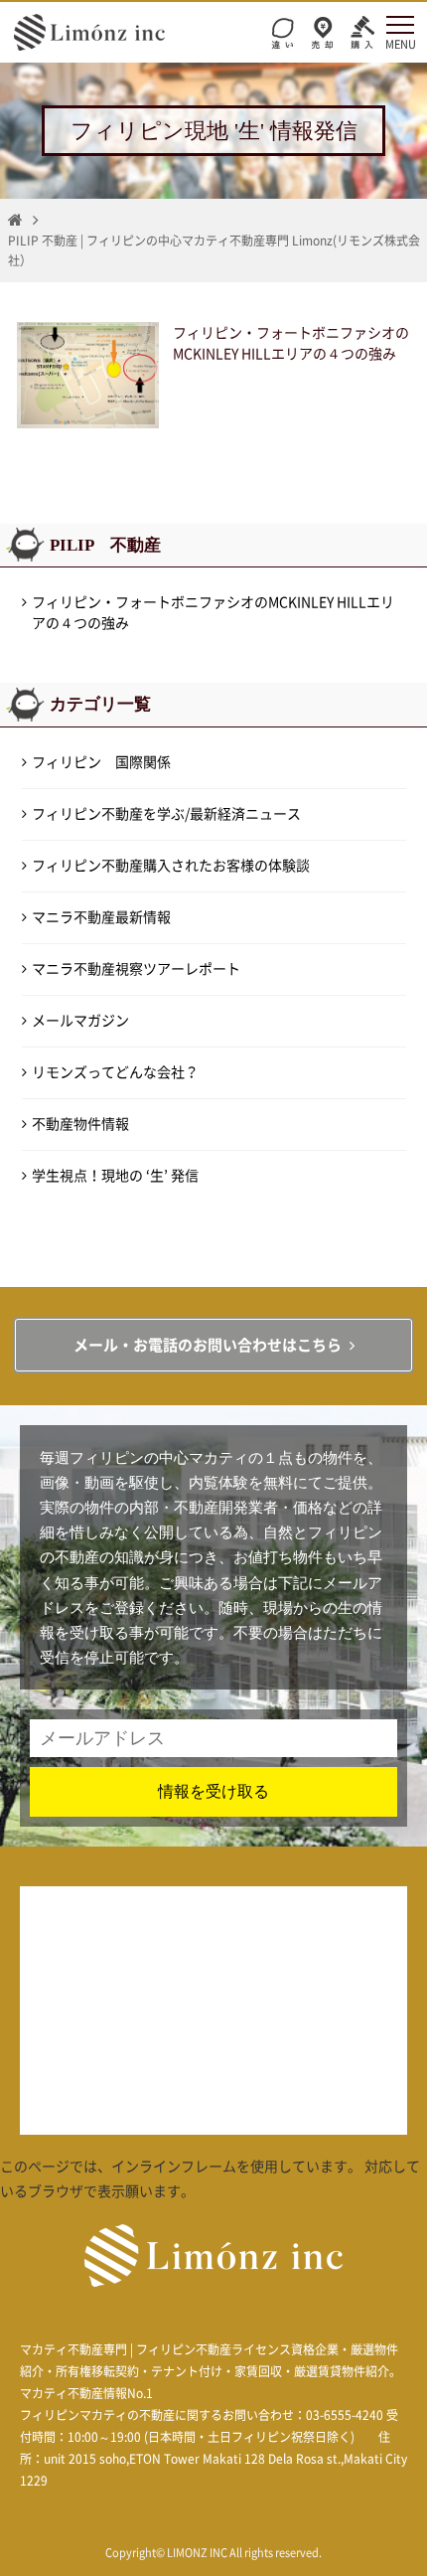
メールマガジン (80, 1021)
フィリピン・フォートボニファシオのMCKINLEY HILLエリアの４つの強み (213, 613)
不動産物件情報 (80, 1124)
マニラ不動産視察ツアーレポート (136, 969)
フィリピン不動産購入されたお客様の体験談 (171, 866)
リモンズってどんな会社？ (115, 1072)
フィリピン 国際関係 (101, 762)
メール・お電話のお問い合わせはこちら (208, 1345)
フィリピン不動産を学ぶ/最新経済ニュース (166, 814)
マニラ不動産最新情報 (101, 917)
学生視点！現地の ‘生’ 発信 (115, 1176)
